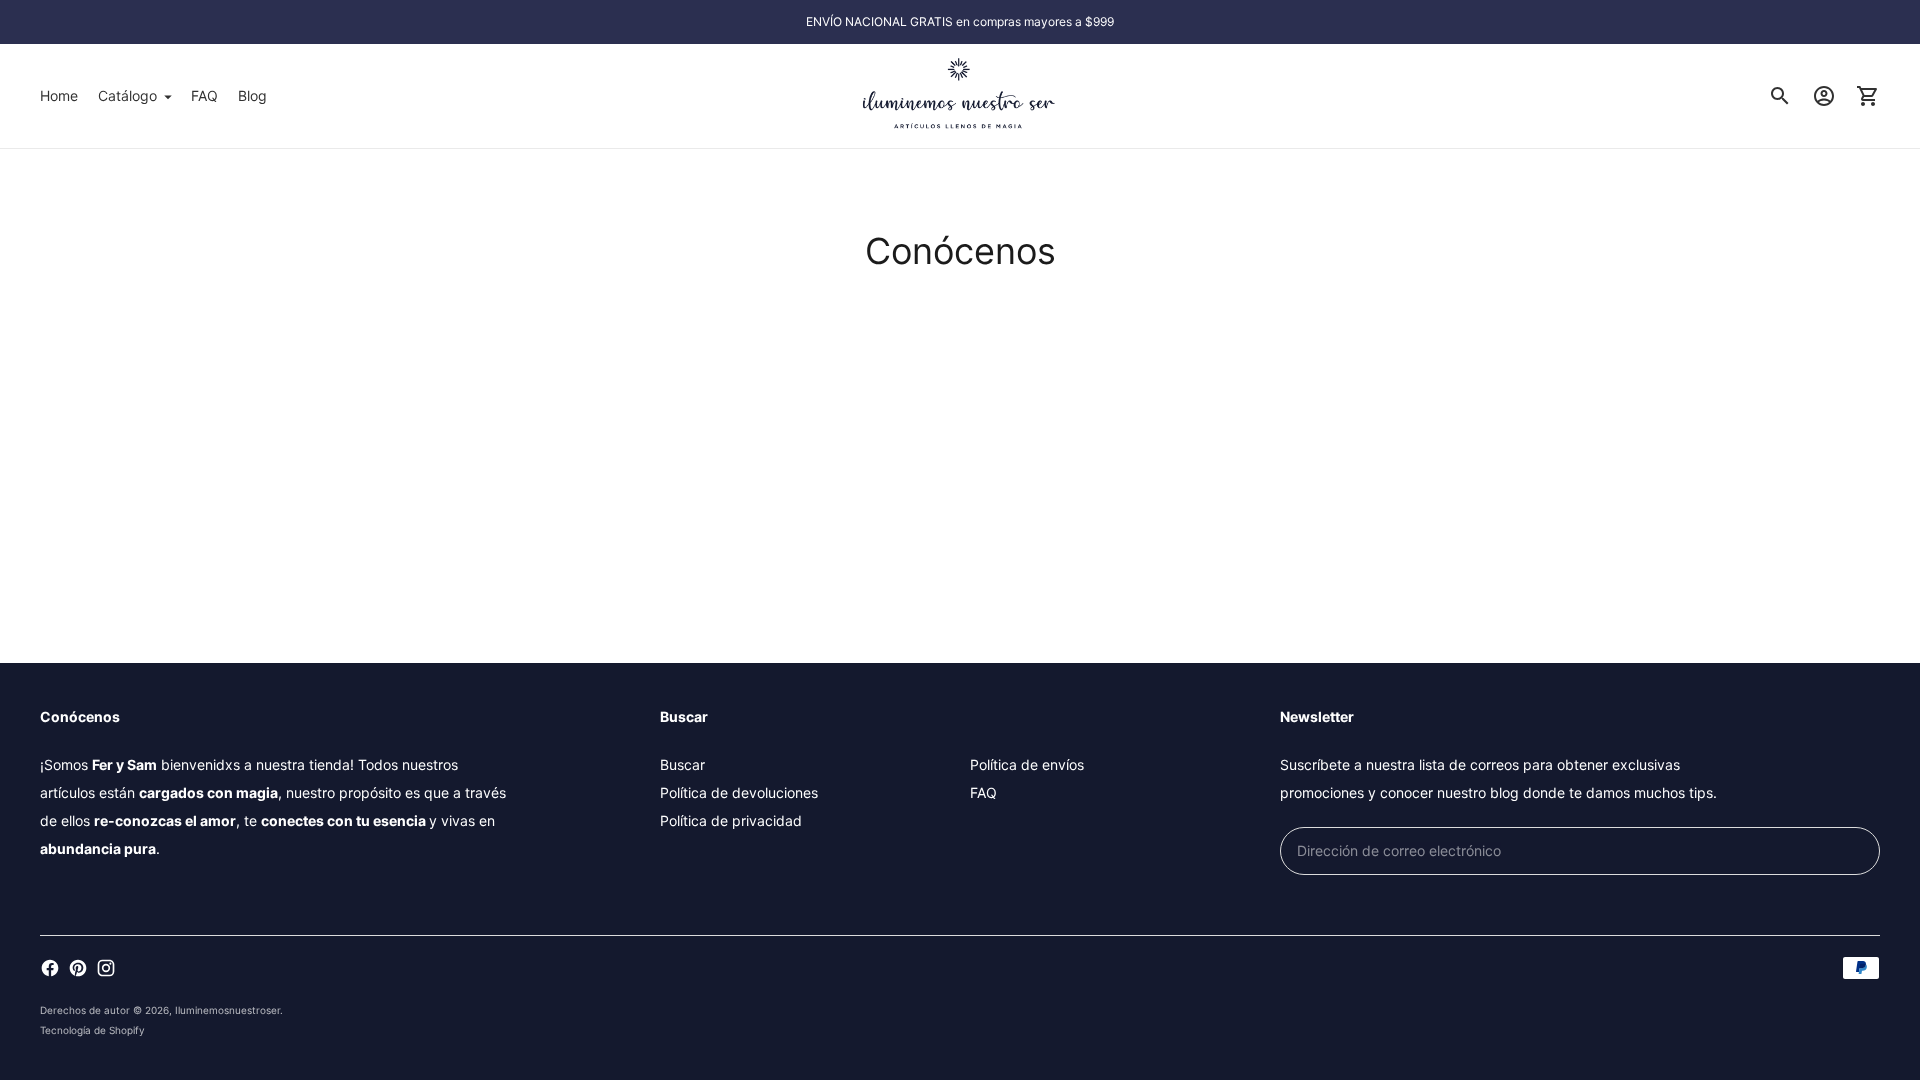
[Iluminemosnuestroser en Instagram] (106, 968)
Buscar (682, 764)
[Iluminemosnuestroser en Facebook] (50, 968)
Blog (252, 95)
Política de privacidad (731, 820)
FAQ (204, 95)
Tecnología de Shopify (92, 1030)
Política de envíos (1027, 764)
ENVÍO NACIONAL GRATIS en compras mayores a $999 (960, 21)
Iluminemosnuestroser (227, 1010)
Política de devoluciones (739, 792)
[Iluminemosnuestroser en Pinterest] (78, 968)
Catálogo (127, 95)
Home (59, 95)
